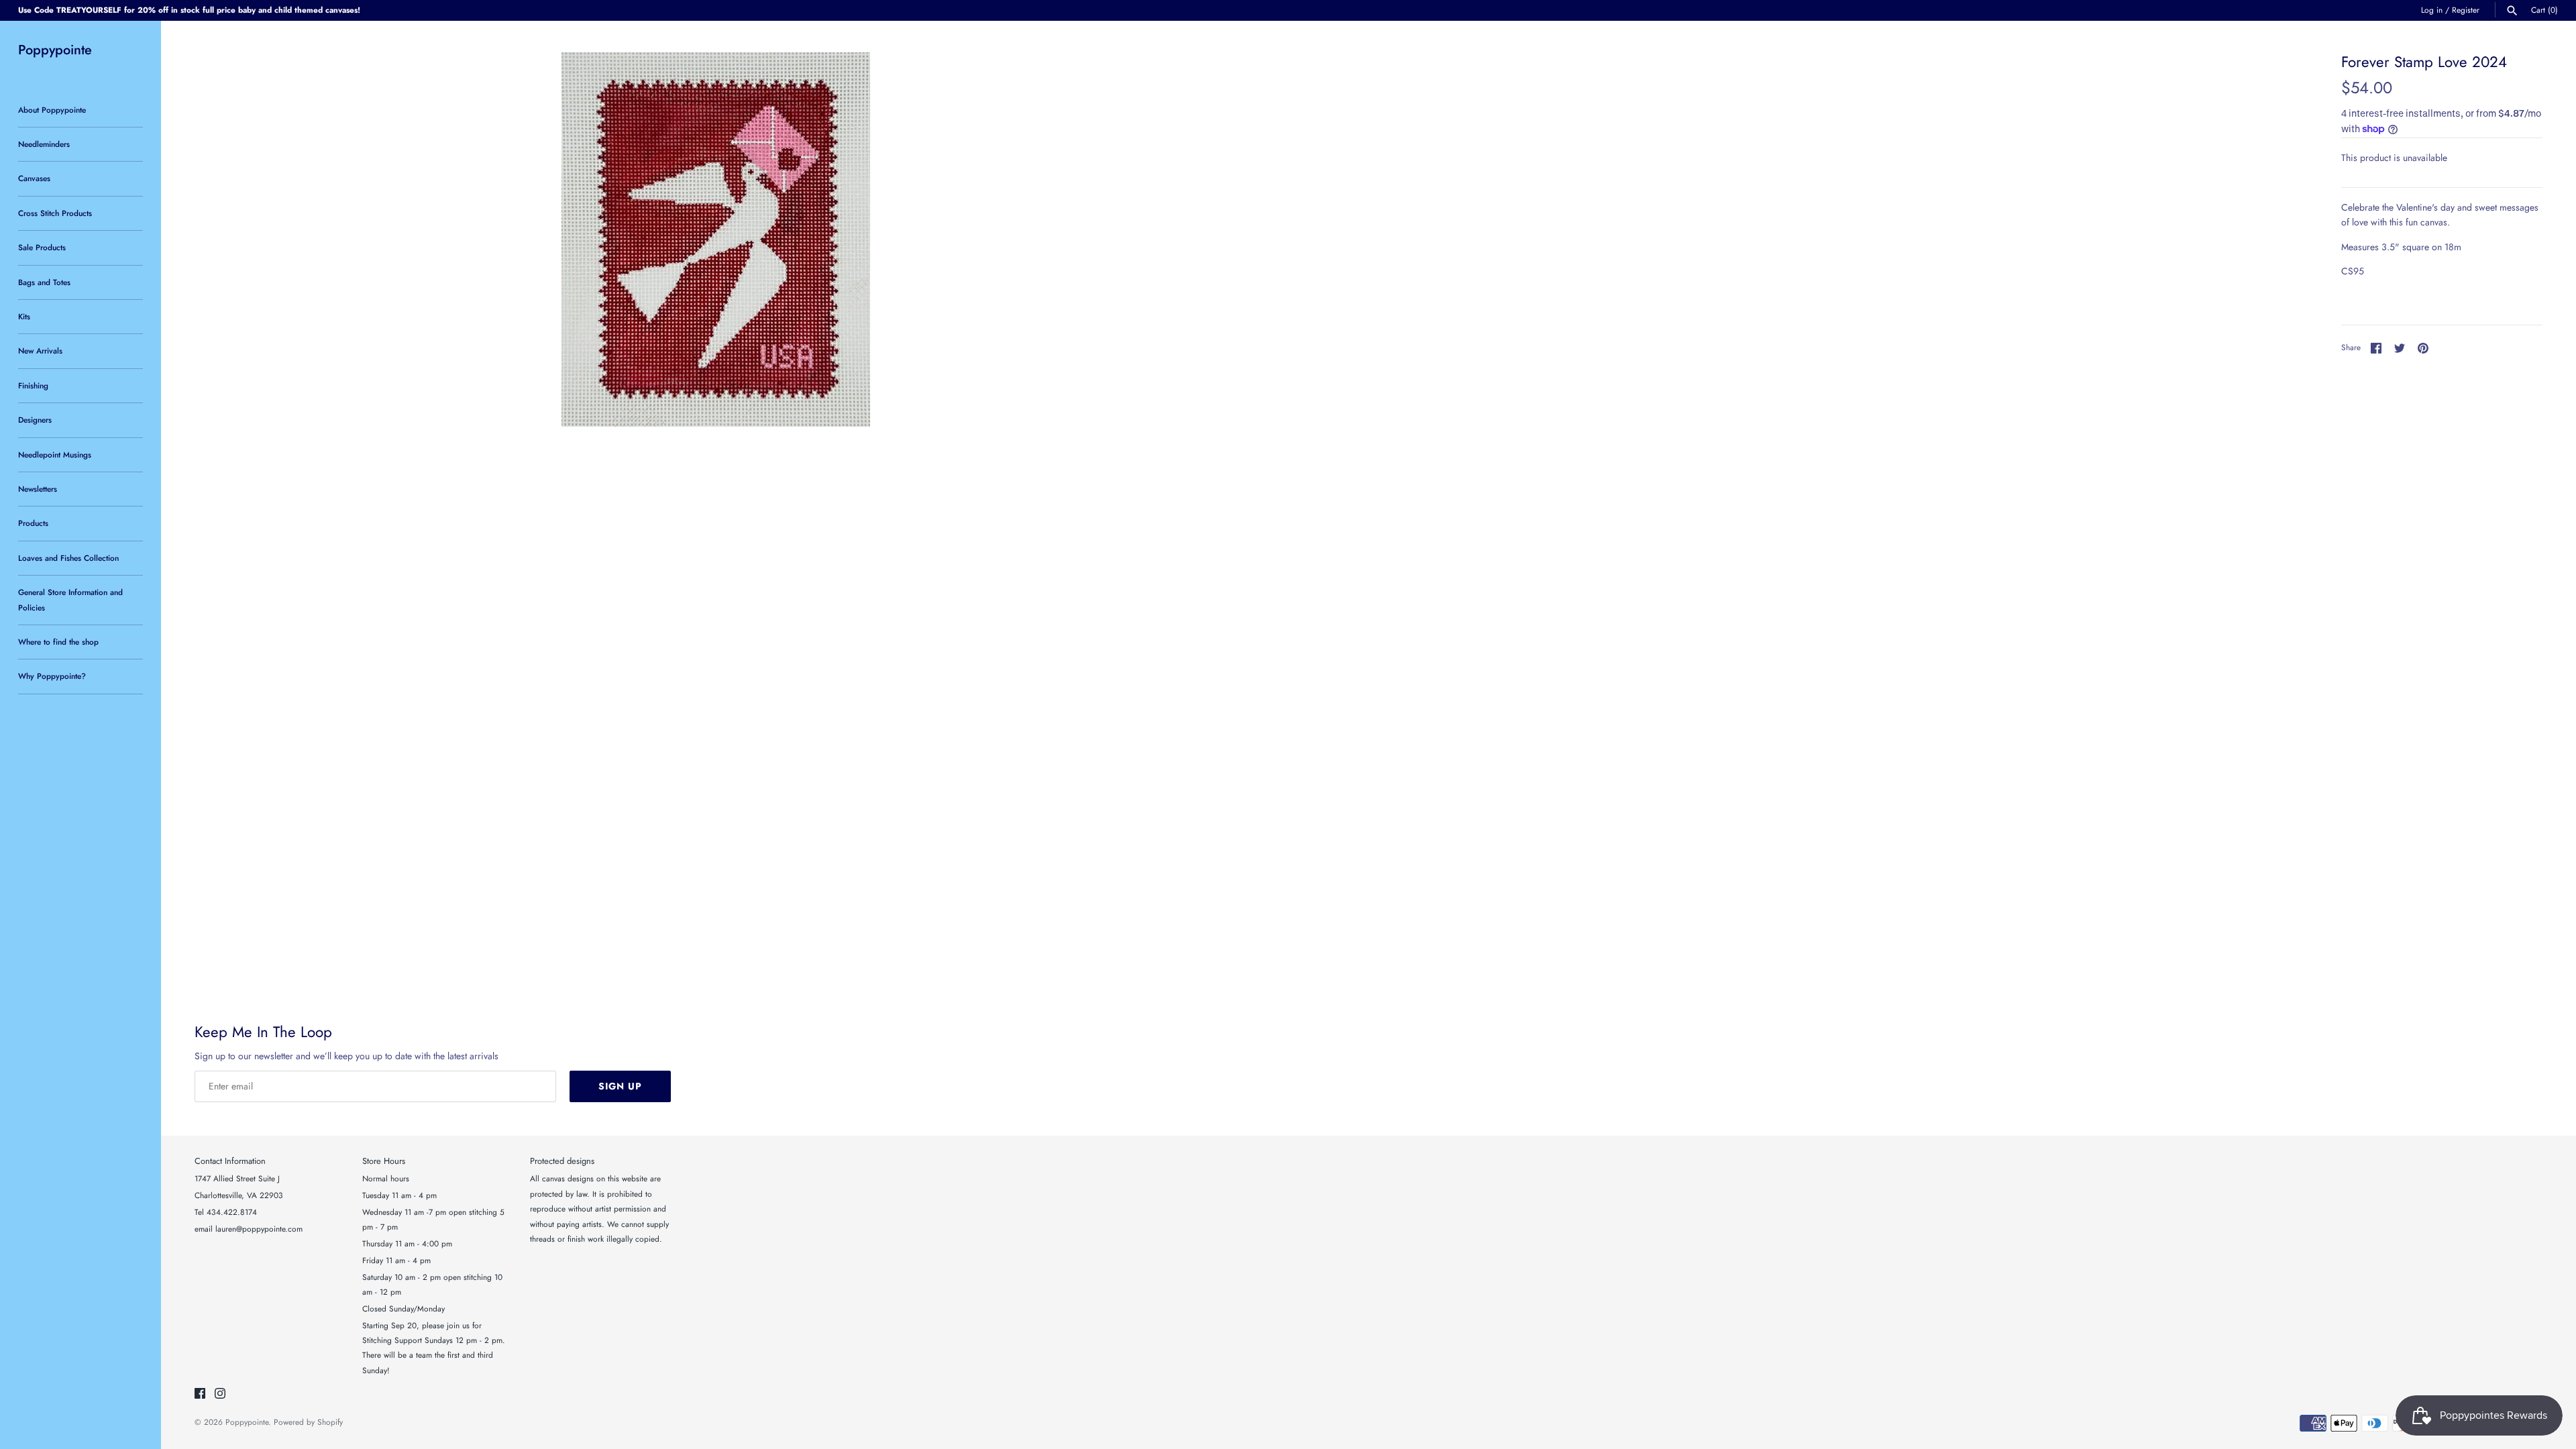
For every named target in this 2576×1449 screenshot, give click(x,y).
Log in (2432, 10)
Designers (35, 420)
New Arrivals (40, 351)
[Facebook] (200, 1394)
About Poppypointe (52, 110)
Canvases (34, 178)
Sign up (620, 1086)
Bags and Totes (44, 282)
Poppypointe (247, 1422)
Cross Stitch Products (55, 213)
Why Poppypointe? (52, 676)
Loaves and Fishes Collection (68, 558)
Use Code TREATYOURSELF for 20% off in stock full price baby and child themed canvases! (189, 10)
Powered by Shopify (308, 1422)
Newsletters (38, 489)
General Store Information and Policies (70, 599)
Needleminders (44, 144)
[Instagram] (220, 1394)
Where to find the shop (58, 642)
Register (2466, 10)
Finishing (33, 385)
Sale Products (42, 247)
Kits (24, 316)
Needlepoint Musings (55, 454)
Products (33, 523)
